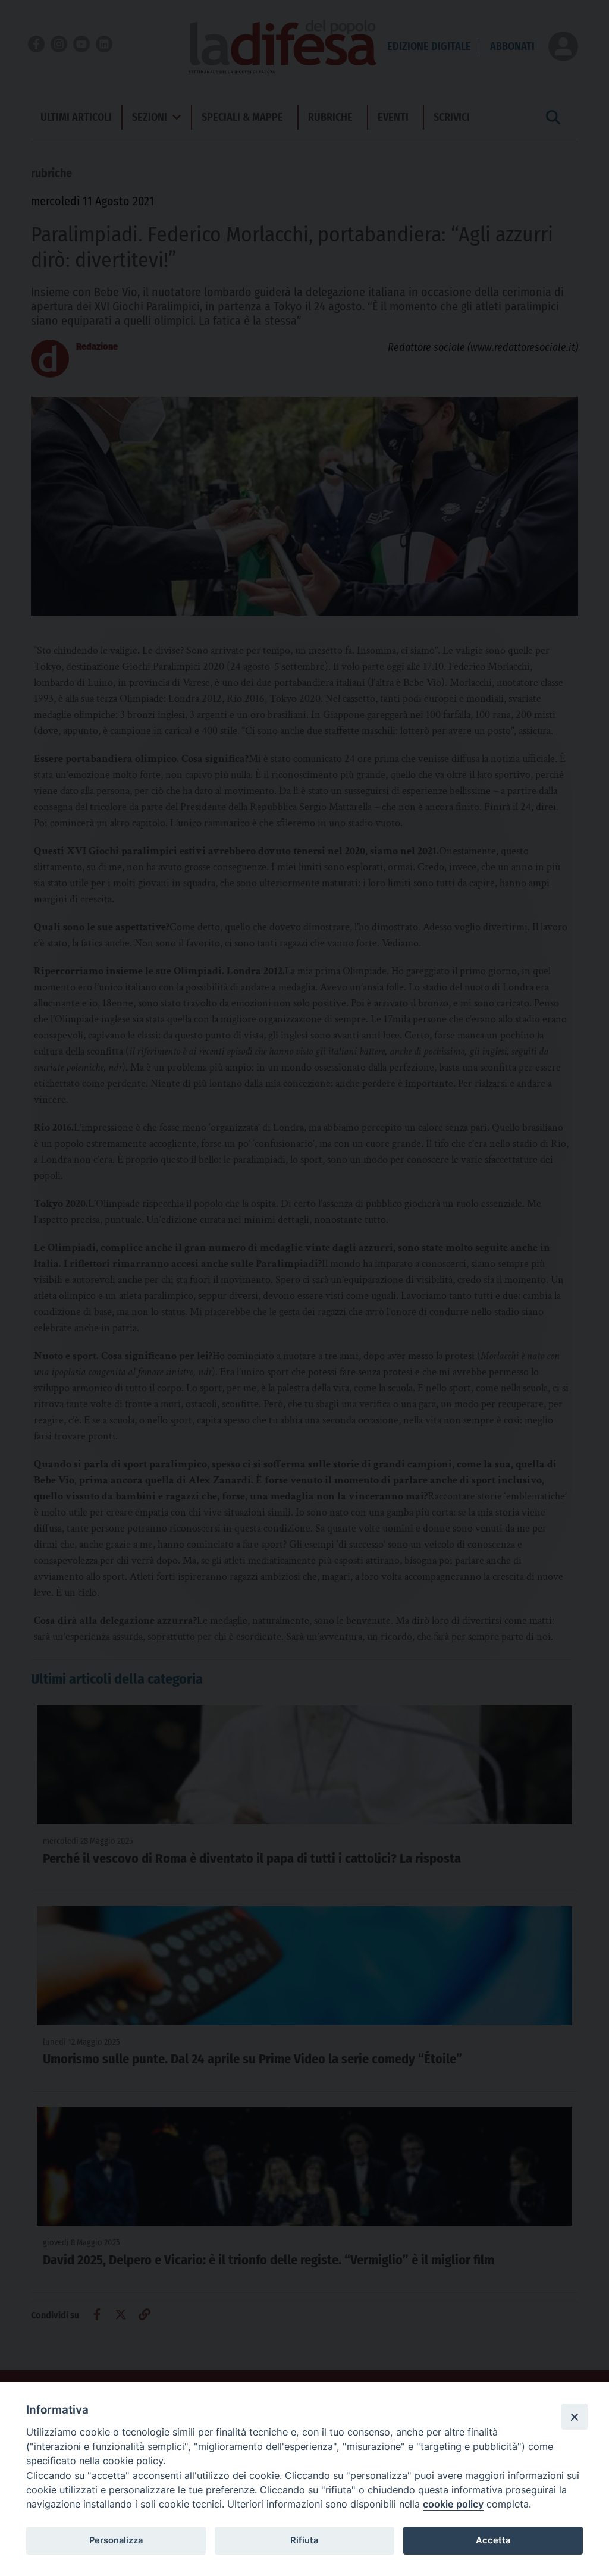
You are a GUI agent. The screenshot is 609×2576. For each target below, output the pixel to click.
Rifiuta (304, 2540)
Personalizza (116, 2540)
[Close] (575, 2417)
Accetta (493, 2540)
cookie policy (453, 2504)
